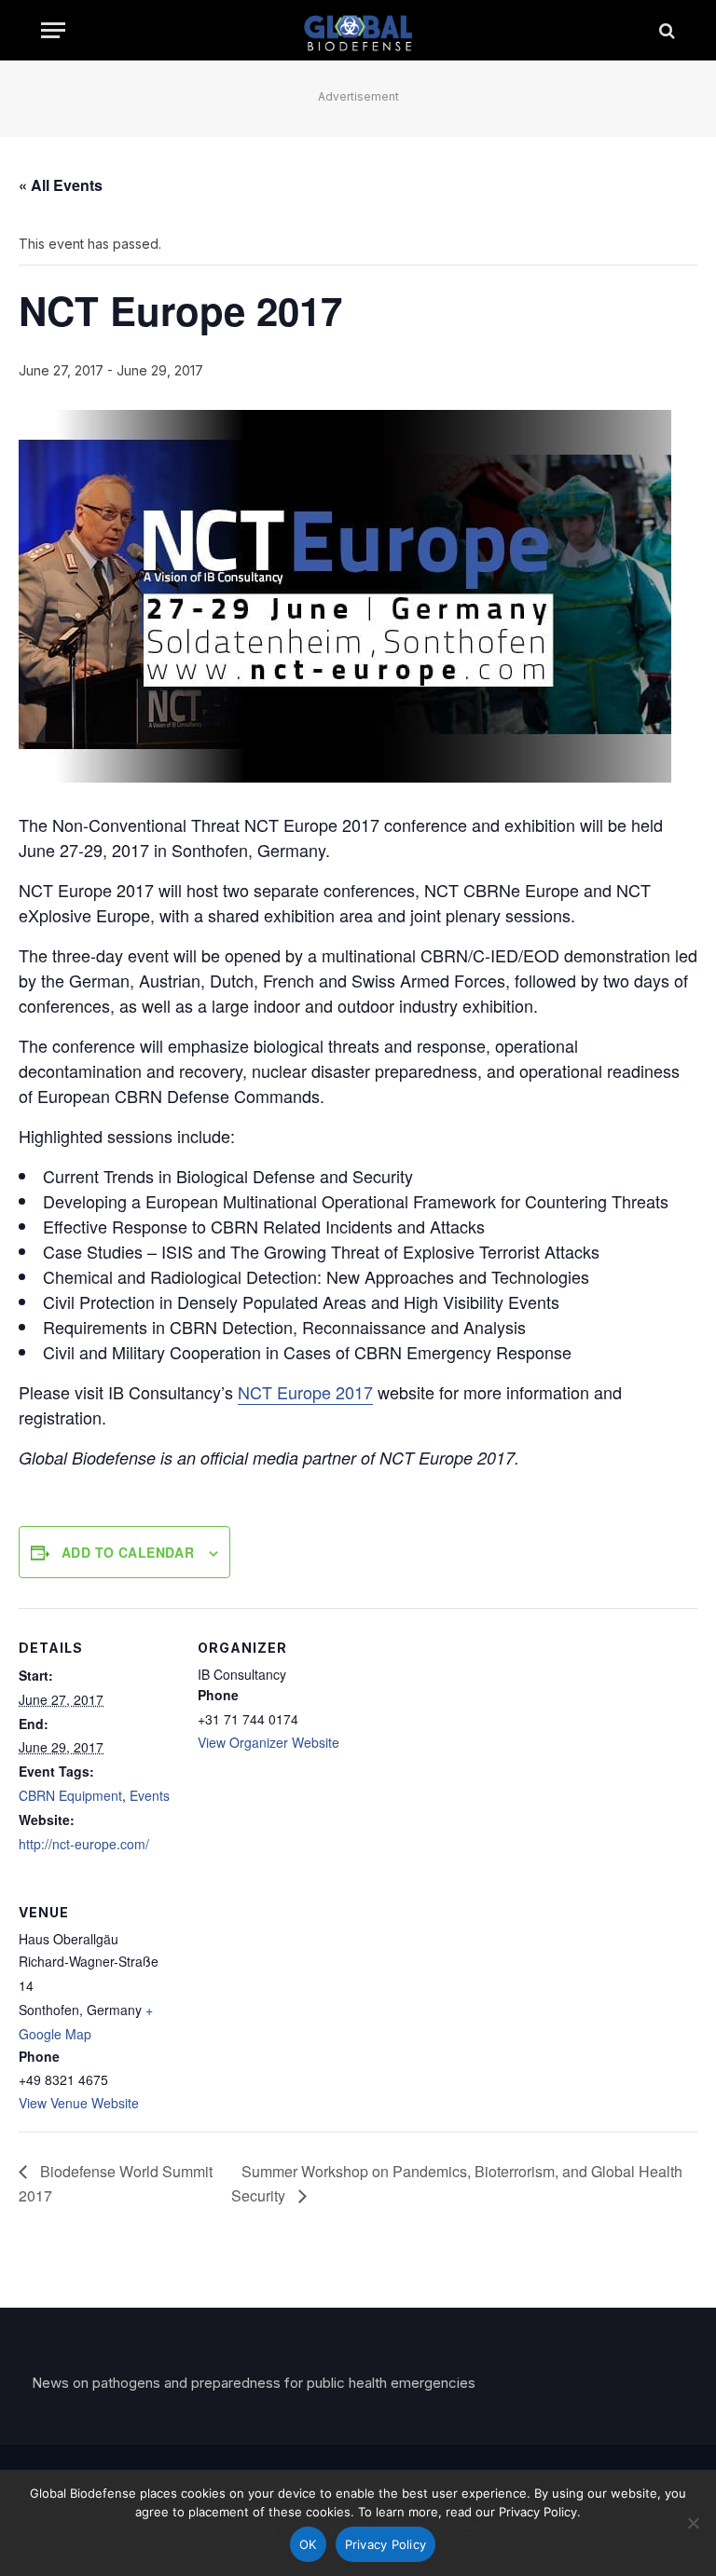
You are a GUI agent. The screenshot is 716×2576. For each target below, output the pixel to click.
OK (308, 2544)
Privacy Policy (386, 2544)
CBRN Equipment (70, 1795)
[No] (693, 2523)
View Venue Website (79, 2103)
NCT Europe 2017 (305, 1392)
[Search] (665, 30)
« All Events (61, 185)
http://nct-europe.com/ (84, 1844)
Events (150, 1795)
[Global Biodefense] (358, 30)
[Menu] (53, 30)
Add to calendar (128, 1552)
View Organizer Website (268, 1742)
